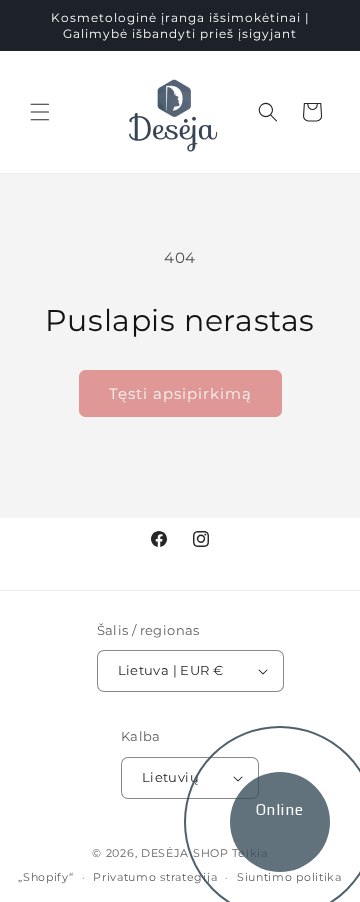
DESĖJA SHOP (185, 853)
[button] (40, 112)
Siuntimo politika (289, 877)
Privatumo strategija (155, 877)
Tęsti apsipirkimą (180, 393)
